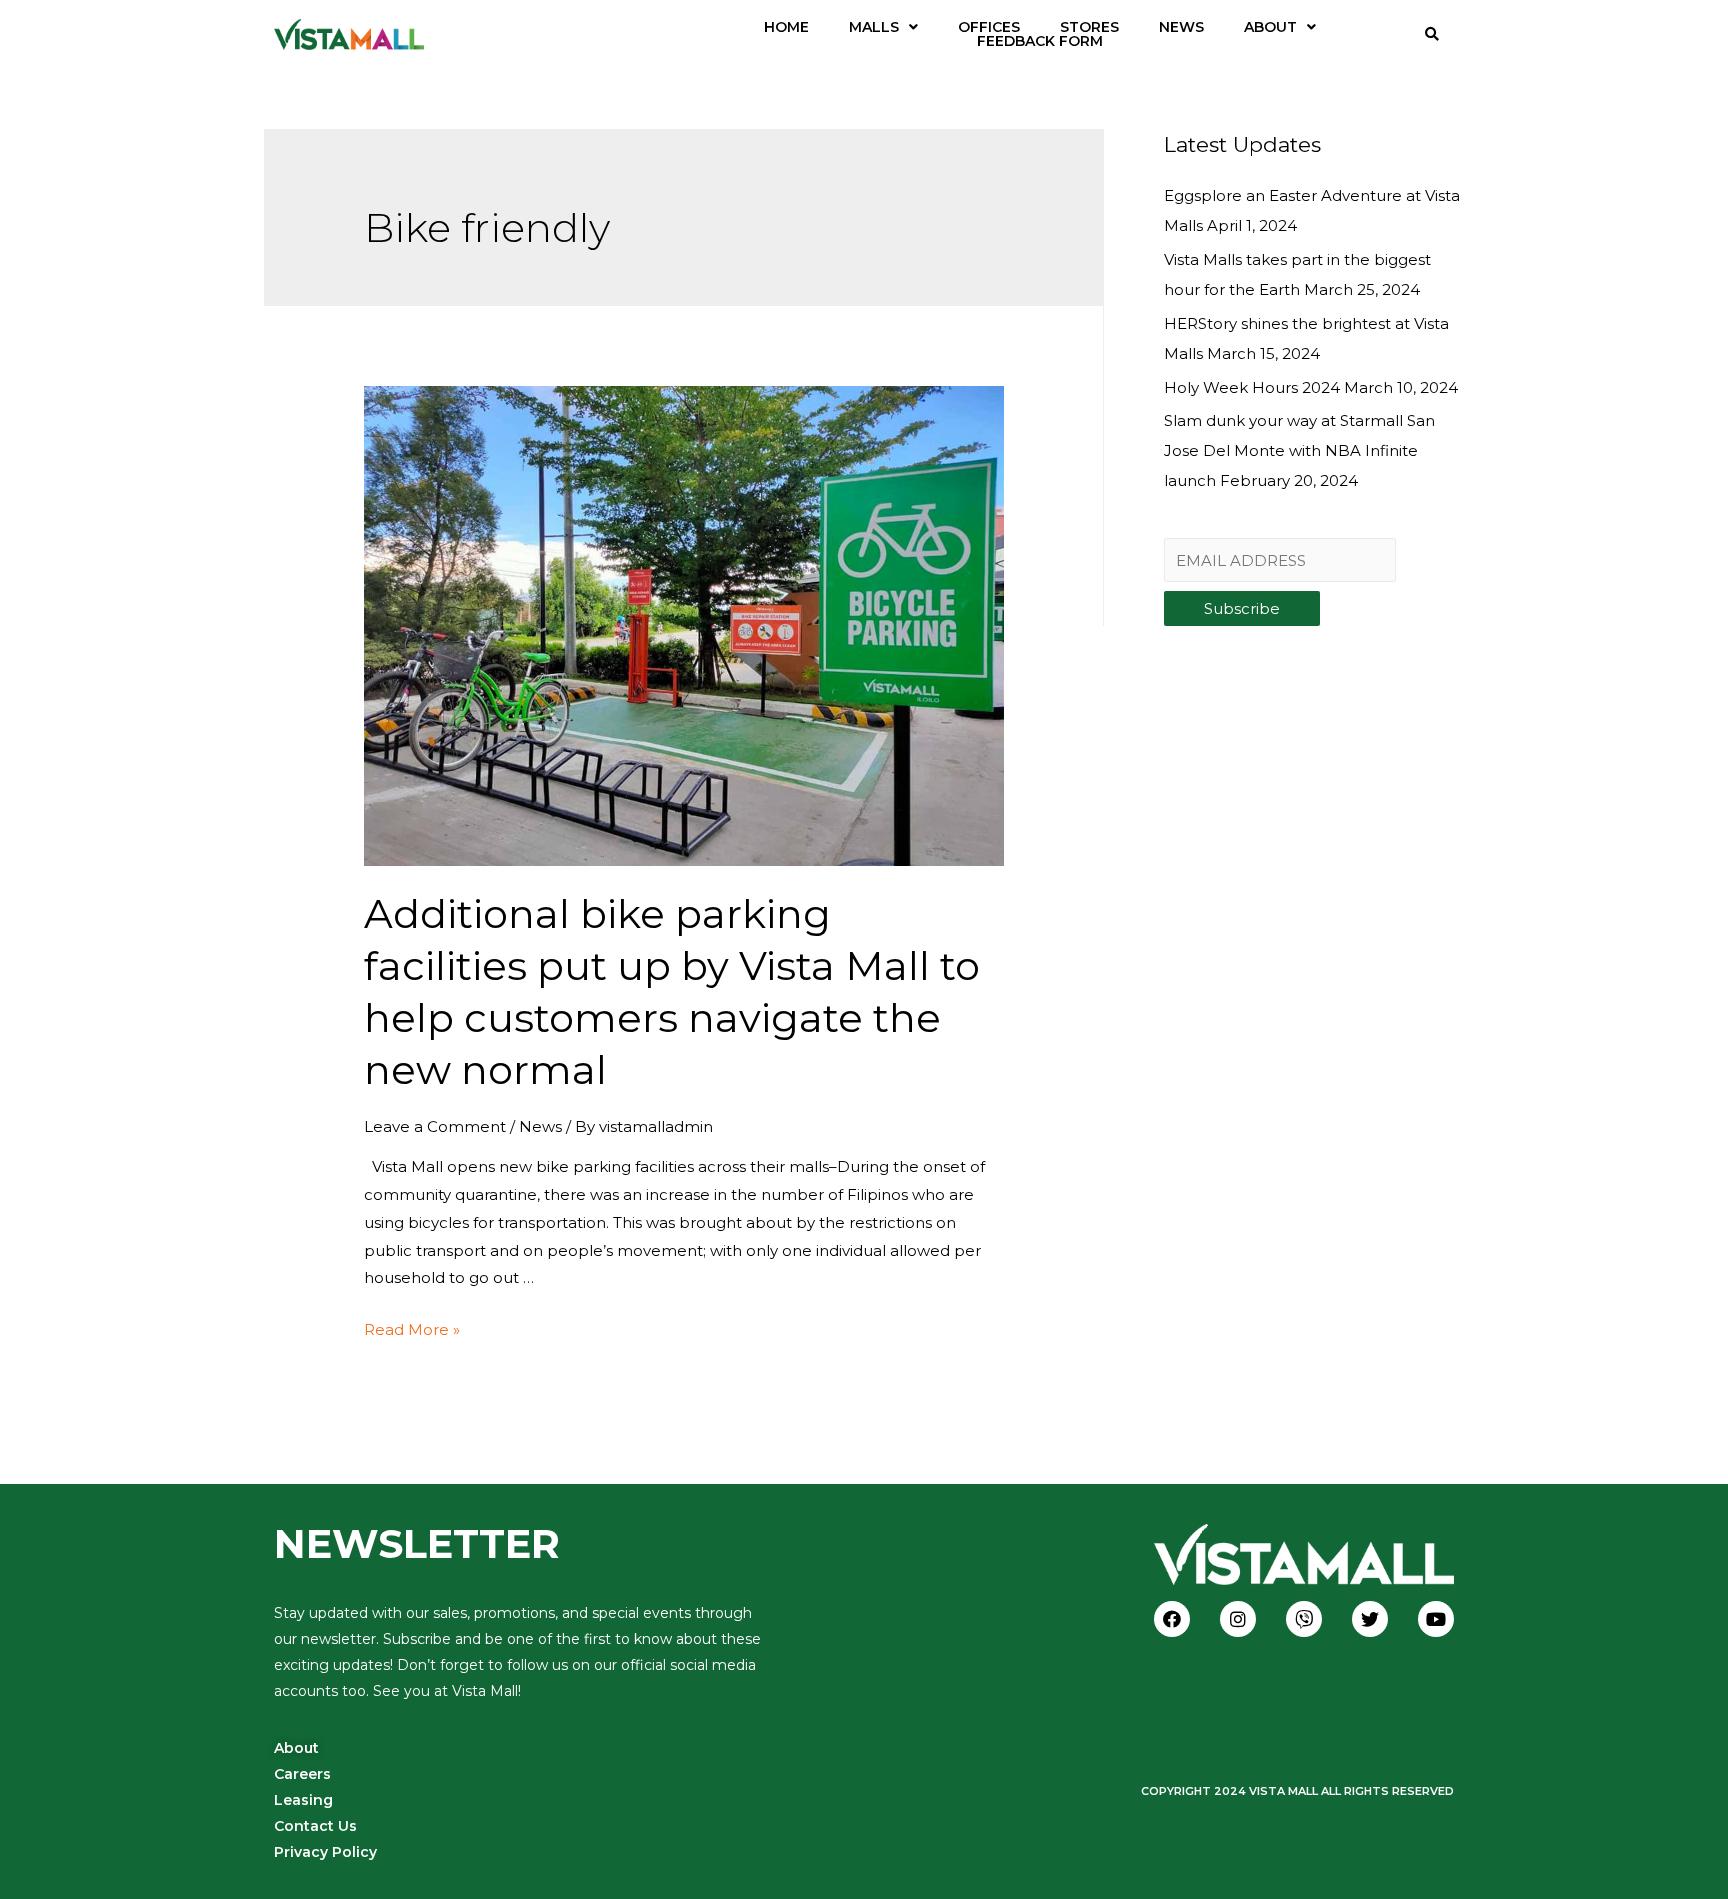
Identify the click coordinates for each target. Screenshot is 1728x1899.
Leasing (303, 1800)
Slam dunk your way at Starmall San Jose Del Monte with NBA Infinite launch (1299, 450)
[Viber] (1304, 1619)
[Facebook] (1172, 1619)
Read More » (412, 1329)
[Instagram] (1238, 1619)
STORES (1089, 27)
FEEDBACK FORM (1040, 41)
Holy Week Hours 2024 (1252, 387)
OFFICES (989, 27)
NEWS (1181, 27)
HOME (786, 27)
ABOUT (1270, 27)
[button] (883, 27)
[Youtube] (1436, 1619)
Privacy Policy (325, 1852)
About (296, 1748)
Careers (302, 1774)
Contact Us (315, 1826)
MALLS (874, 27)
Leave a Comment (435, 1126)
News (540, 1126)
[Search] (1432, 34)
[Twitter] (1370, 1619)
